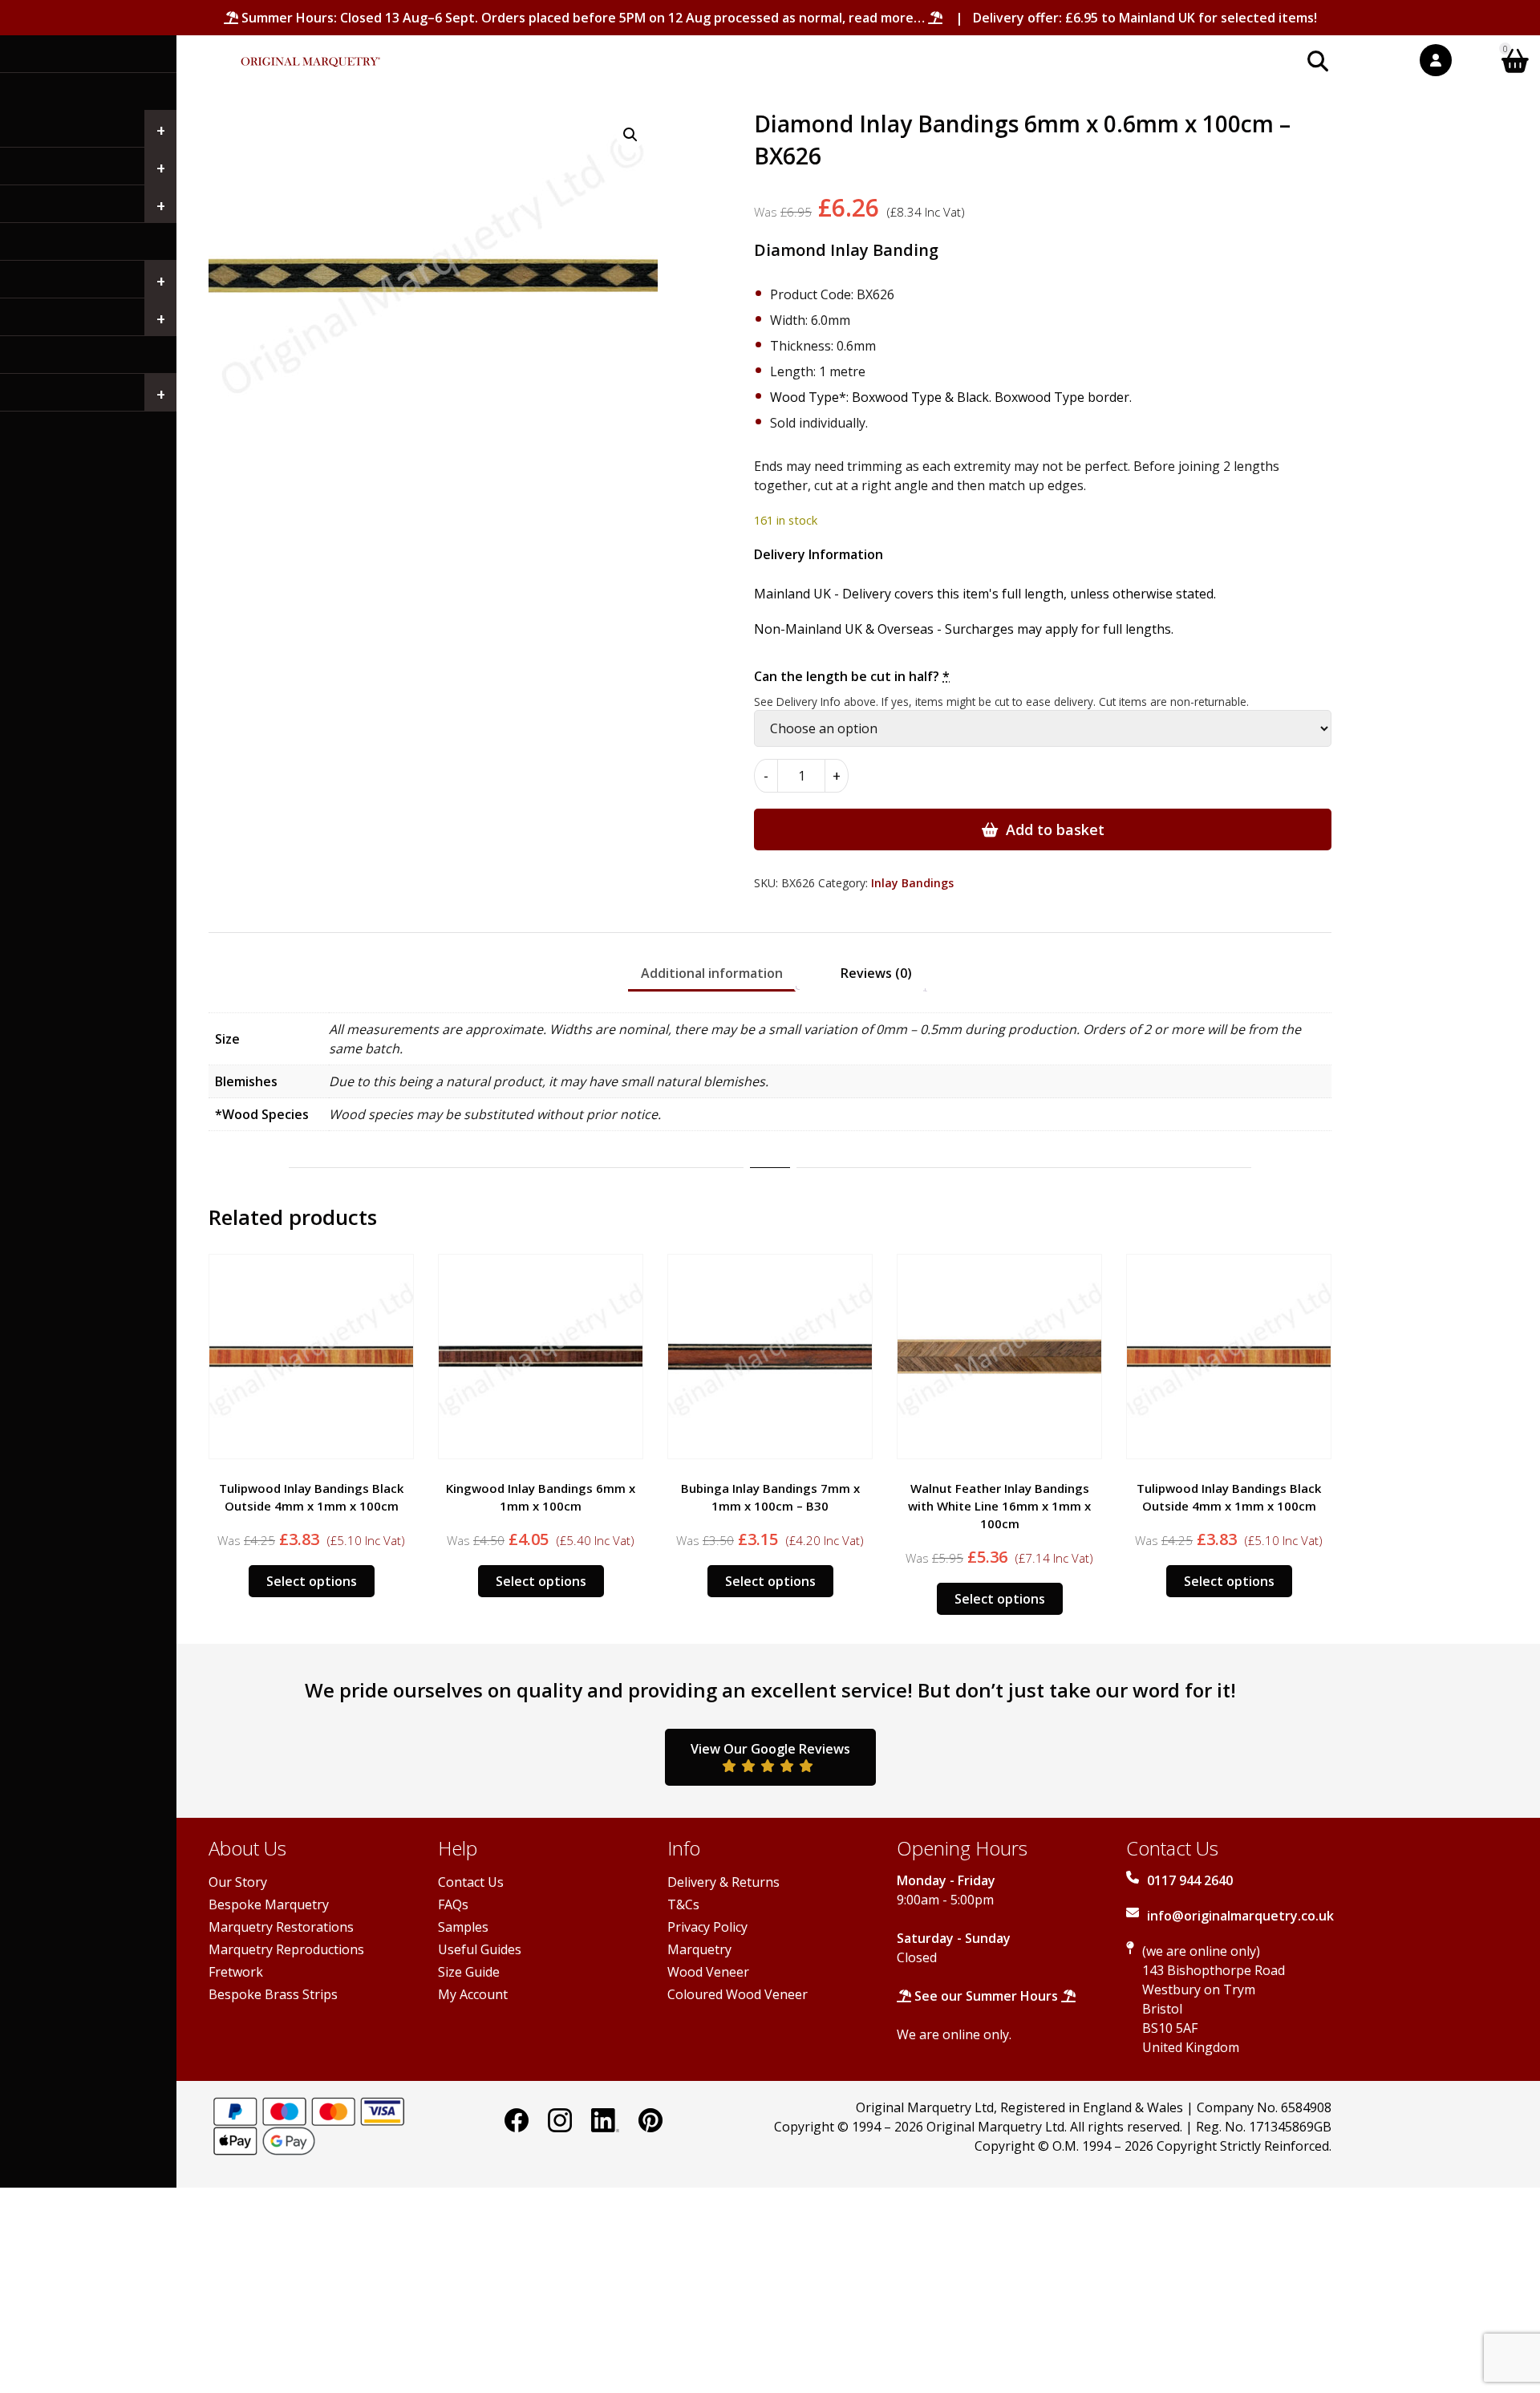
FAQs (453, 1904)
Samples (463, 1927)
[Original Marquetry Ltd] (310, 53)
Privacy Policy (707, 1927)
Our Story (238, 1882)
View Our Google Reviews (770, 1749)
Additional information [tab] (712, 973)
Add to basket (1055, 829)
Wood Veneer (708, 1972)
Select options (312, 1581)
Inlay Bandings (912, 883)
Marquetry (699, 1949)
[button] (630, 135)
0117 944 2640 (1190, 1880)
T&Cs (683, 1904)
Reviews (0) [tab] (876, 973)
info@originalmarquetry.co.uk (1240, 1916)
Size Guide (469, 1972)
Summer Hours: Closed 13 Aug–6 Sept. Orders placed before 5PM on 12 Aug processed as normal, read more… (583, 18)
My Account (473, 1994)
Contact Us (471, 1882)
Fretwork (236, 1972)
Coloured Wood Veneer (738, 1994)
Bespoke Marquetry (269, 1904)
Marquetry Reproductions (286, 1949)
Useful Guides (480, 1949)
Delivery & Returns (723, 1882)
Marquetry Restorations (281, 1927)
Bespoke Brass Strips (273, 1994)
